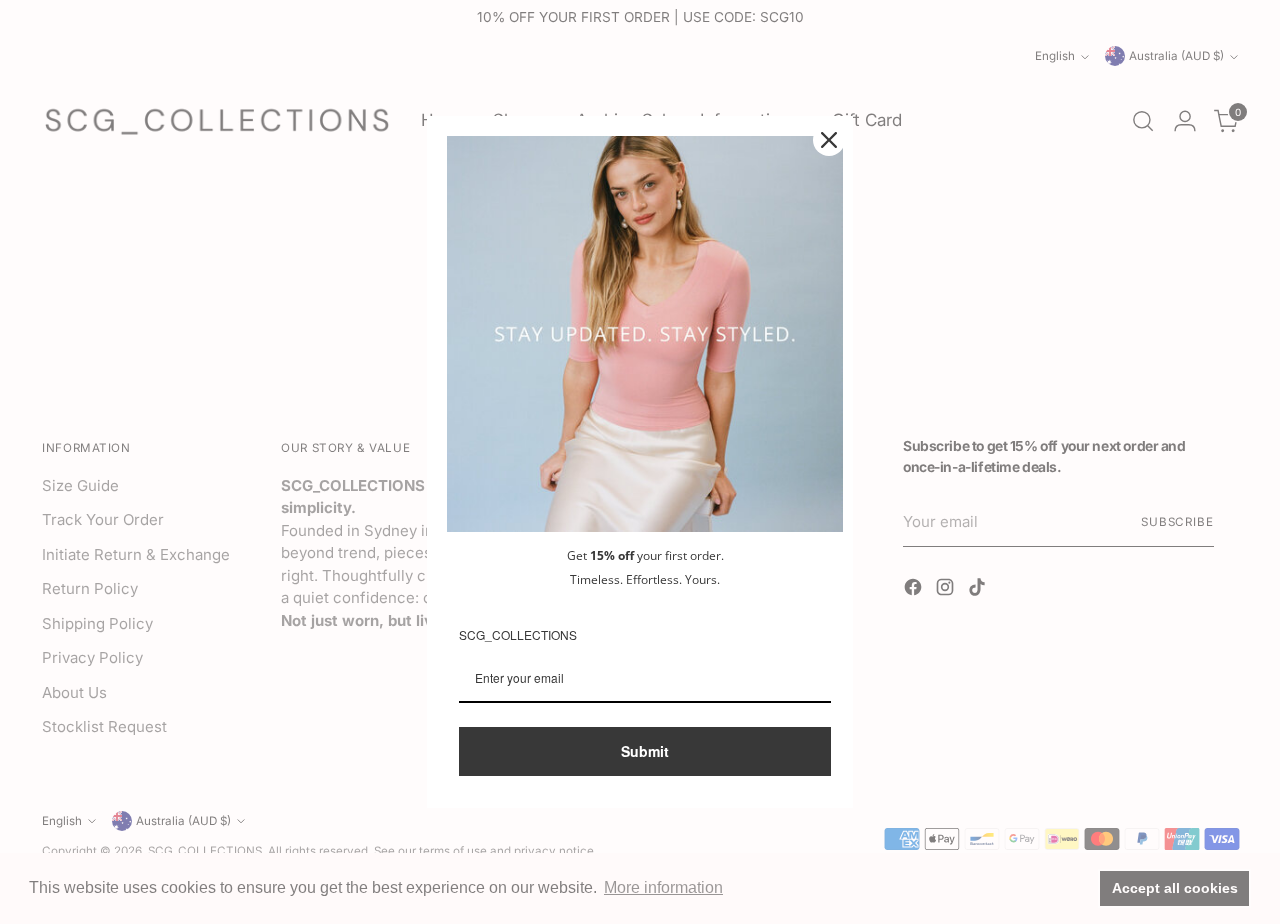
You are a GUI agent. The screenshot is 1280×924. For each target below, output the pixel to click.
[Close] (829, 140)
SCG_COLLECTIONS (518, 634)
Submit (645, 751)
